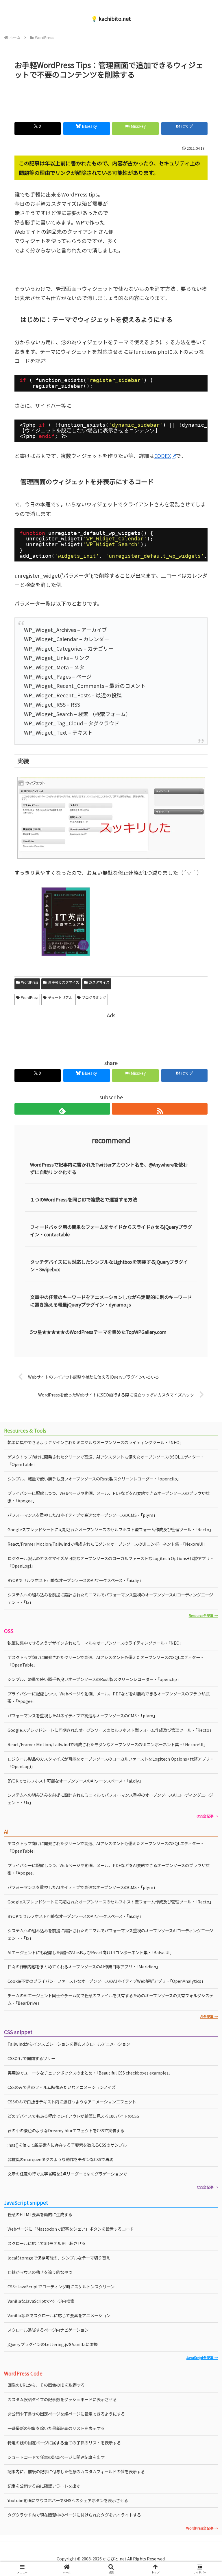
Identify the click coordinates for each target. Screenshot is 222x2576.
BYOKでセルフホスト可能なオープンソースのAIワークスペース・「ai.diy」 (75, 1580)
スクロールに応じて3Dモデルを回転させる (47, 2243)
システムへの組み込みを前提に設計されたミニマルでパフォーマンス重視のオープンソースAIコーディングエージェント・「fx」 (110, 1598)
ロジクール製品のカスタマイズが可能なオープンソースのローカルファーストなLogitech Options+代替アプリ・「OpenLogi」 (111, 1562)
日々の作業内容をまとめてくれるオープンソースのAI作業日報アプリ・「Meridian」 (84, 1966)
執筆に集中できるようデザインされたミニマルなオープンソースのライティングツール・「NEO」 (96, 1442)
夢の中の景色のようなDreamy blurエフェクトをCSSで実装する (66, 2130)
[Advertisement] (111, 98)
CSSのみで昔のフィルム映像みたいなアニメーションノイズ (62, 2087)
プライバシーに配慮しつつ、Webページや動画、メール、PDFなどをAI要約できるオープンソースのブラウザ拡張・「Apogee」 (108, 1697)
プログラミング (94, 997)
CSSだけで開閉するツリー (31, 2058)
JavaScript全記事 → (202, 2357)
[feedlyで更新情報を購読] (62, 1109)
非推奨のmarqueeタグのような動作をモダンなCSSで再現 (60, 2159)
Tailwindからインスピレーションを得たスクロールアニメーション (69, 2044)
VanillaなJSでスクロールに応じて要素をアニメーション (59, 2315)
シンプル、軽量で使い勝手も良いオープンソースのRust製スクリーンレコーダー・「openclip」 (94, 1679)
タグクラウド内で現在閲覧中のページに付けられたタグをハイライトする (74, 2515)
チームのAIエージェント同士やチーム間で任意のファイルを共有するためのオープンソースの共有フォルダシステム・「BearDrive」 (110, 1999)
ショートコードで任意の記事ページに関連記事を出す (56, 2457)
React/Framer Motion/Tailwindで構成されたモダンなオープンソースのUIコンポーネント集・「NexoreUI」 (108, 1544)
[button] (205, 1484)
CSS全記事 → (207, 2187)
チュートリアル (60, 997)
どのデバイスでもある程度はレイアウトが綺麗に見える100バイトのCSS (73, 2116)
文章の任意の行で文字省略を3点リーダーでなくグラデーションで (67, 2174)
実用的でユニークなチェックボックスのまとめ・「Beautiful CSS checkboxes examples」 (90, 2073)
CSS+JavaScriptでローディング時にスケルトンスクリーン (61, 2286)
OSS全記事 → (207, 1816)
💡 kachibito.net (111, 18)
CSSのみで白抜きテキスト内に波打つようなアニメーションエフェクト (72, 2102)
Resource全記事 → (203, 1615)
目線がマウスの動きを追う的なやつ (40, 2272)
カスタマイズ (99, 982)
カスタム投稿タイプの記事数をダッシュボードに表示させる (62, 2399)
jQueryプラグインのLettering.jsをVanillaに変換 (53, 2344)
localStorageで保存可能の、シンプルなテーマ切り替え (59, 2258)
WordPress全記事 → (202, 2528)
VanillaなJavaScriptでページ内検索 (41, 2301)
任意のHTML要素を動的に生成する (40, 2214)
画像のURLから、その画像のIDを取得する (46, 2385)
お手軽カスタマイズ (64, 982)
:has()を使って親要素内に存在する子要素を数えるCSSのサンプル (67, 2145)
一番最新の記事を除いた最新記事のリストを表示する (56, 2428)
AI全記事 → (209, 2016)
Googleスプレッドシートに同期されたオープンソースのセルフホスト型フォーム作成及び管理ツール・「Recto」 (110, 1529)
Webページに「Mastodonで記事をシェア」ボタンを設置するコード (71, 2229)
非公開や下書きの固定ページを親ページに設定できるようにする (66, 2414)
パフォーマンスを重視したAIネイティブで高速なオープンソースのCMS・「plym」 (82, 1515)
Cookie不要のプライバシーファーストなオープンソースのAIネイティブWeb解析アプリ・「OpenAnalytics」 (106, 1981)
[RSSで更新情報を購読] (160, 1109)
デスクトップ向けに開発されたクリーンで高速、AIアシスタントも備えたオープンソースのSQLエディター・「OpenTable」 (106, 1460)
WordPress (30, 982)
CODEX (163, 456)
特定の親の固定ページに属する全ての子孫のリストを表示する (64, 2443)
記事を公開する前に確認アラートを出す (44, 2486)
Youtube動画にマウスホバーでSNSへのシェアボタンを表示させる (68, 2500)
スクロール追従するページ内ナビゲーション (48, 2330)
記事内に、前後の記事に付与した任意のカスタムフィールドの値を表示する (76, 2471)
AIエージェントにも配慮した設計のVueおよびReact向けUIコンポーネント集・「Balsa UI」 (91, 1952)
